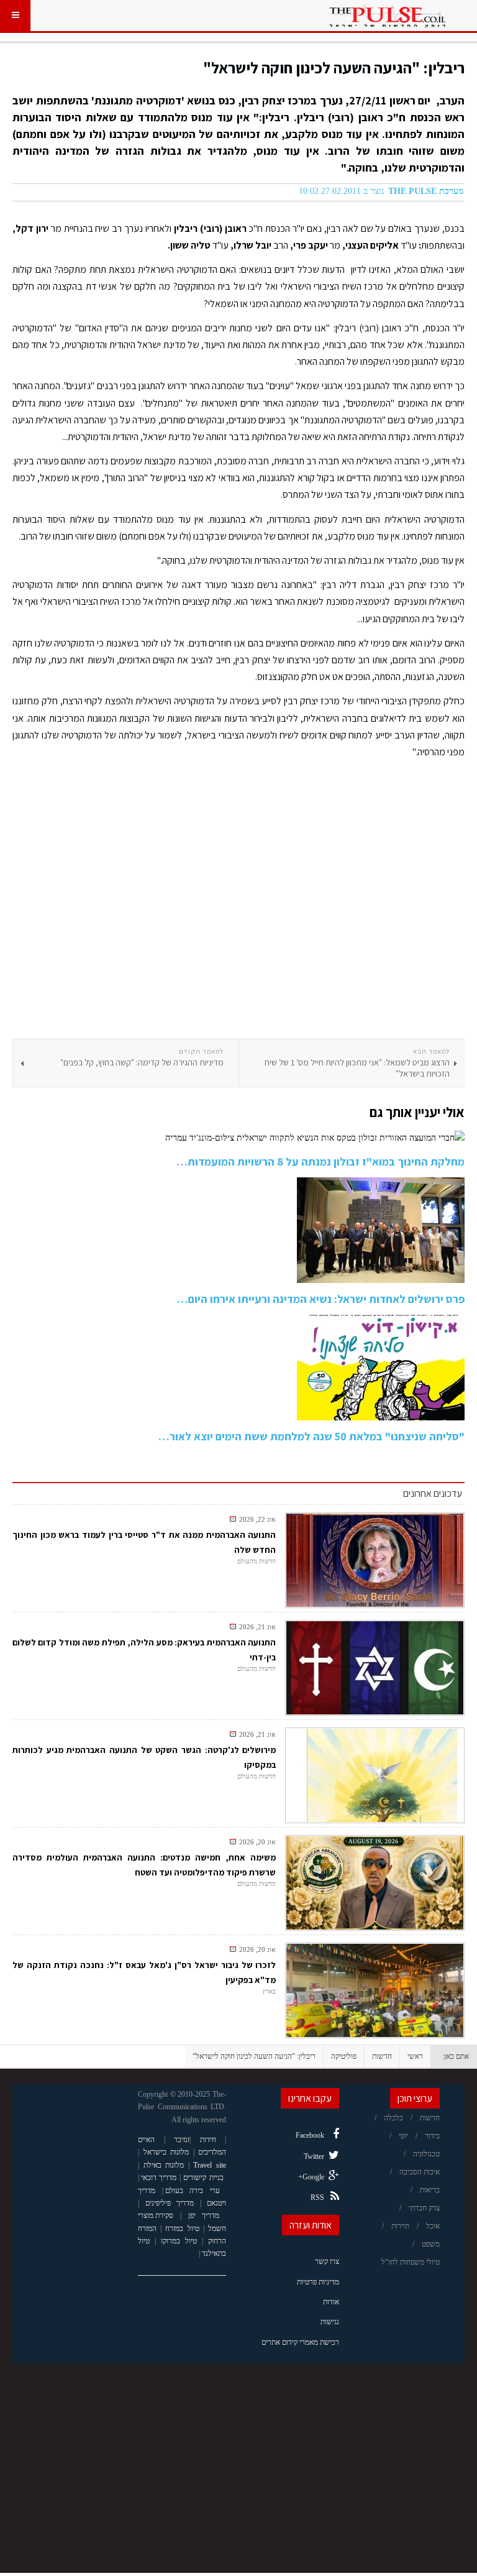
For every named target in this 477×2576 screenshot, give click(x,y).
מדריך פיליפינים (170, 2203)
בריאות (430, 2190)
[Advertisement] (238, 903)
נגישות (330, 2322)
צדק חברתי (424, 2208)
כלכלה (393, 2118)
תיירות (400, 2226)
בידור (432, 2136)
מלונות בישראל (166, 2152)
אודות (331, 2302)
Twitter (314, 2156)
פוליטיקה (344, 2056)
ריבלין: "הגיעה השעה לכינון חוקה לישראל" (334, 67)
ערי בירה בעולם (193, 2191)
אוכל (433, 2226)
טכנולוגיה (426, 2154)
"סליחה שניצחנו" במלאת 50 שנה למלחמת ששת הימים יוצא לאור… (311, 1436)
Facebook (310, 2135)
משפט (431, 2244)
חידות (208, 2140)
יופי (403, 2136)
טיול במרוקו (179, 2241)
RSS (317, 2197)
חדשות (382, 2056)
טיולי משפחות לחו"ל (411, 2262)
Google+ (311, 2177)
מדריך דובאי (159, 2178)
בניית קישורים (203, 2178)
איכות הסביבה (420, 2172)
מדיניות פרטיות (318, 2282)
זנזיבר (182, 2140)
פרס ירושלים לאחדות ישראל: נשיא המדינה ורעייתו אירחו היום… (321, 1299)
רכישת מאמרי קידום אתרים (300, 2342)
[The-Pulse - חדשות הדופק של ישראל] (388, 16)
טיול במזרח (182, 2229)
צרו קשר (327, 2261)
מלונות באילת (164, 2165)
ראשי (415, 2056)
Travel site (210, 2165)
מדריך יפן (204, 2215)
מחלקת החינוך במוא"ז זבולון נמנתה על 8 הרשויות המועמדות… (320, 1161)
